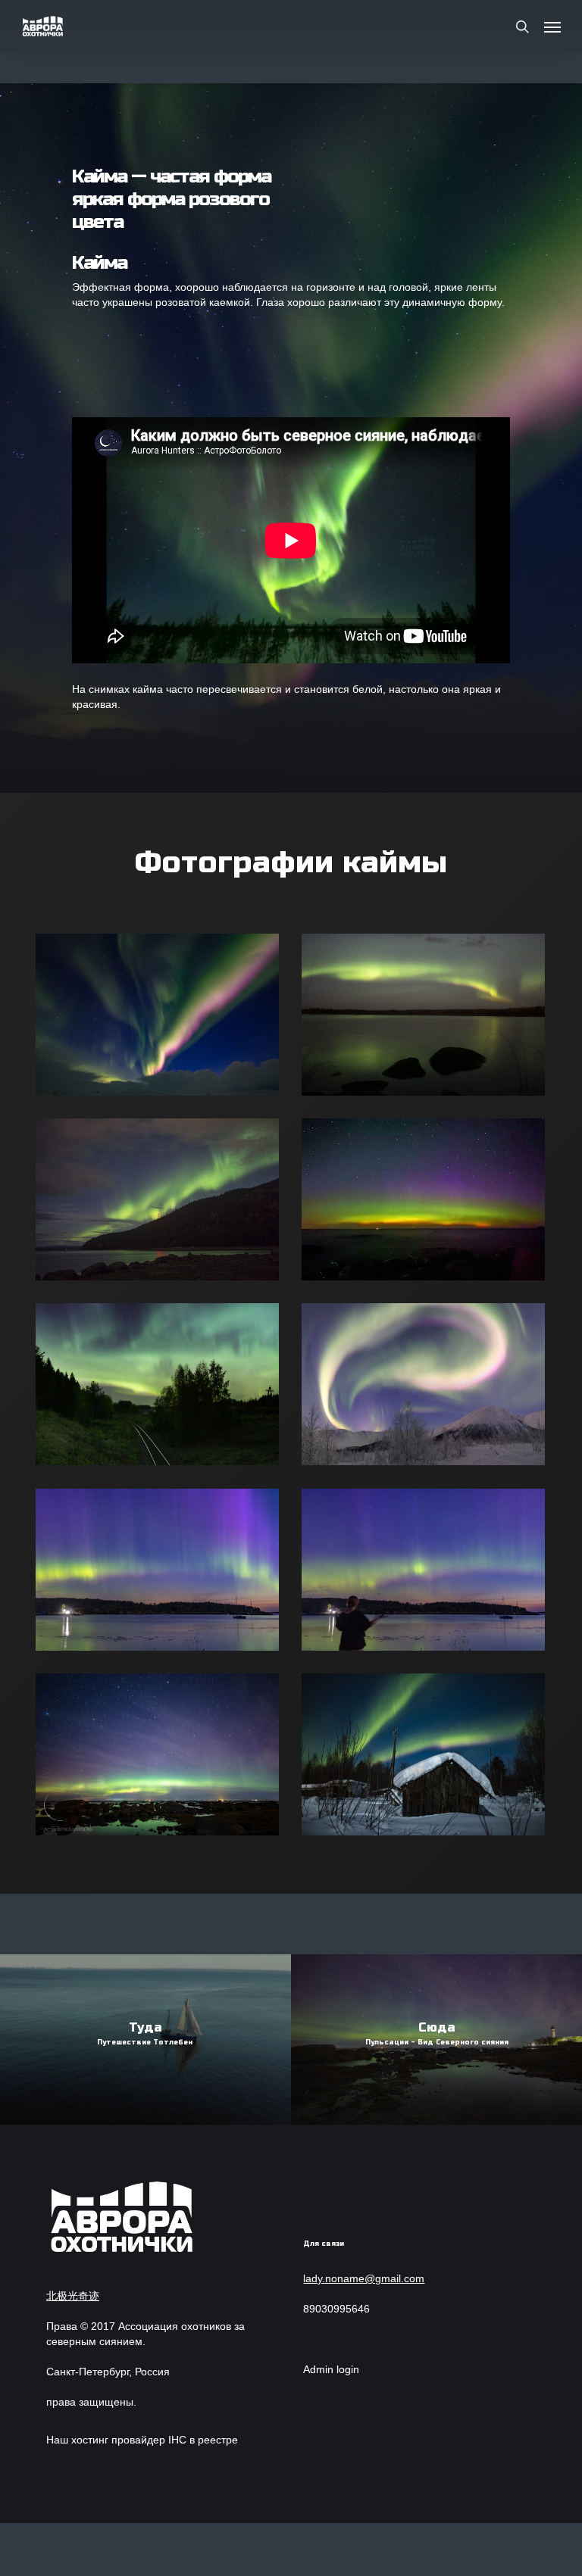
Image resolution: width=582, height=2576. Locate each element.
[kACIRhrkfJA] (427, 1388)
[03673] (427, 1758)
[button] (552, 27)
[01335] (427, 1573)
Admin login (331, 2369)
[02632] (161, 1758)
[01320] (161, 1573)
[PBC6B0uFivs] (161, 1203)
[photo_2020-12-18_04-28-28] (427, 1018)
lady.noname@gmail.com (364, 2278)
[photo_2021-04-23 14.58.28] (427, 1203)
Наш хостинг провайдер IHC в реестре (142, 2440)
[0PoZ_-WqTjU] (161, 1388)
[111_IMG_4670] (161, 1018)
